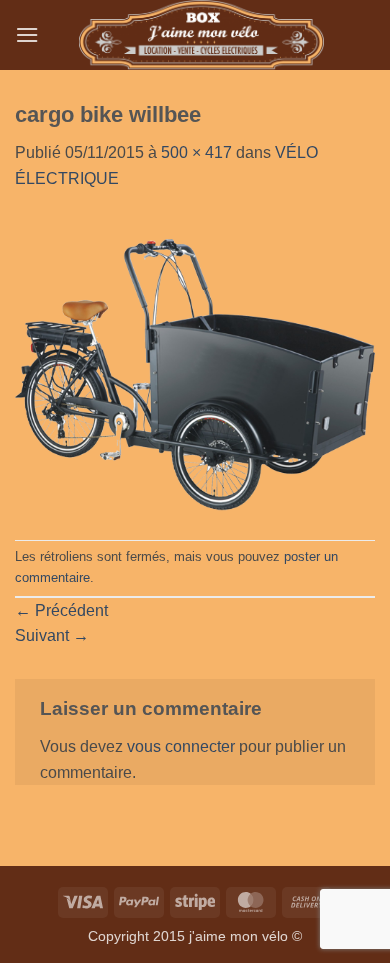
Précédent (61, 610)
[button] (27, 34)
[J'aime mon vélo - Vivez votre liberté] (201, 35)
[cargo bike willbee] (195, 364)
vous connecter (181, 746)
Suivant (52, 635)
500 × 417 (196, 152)
